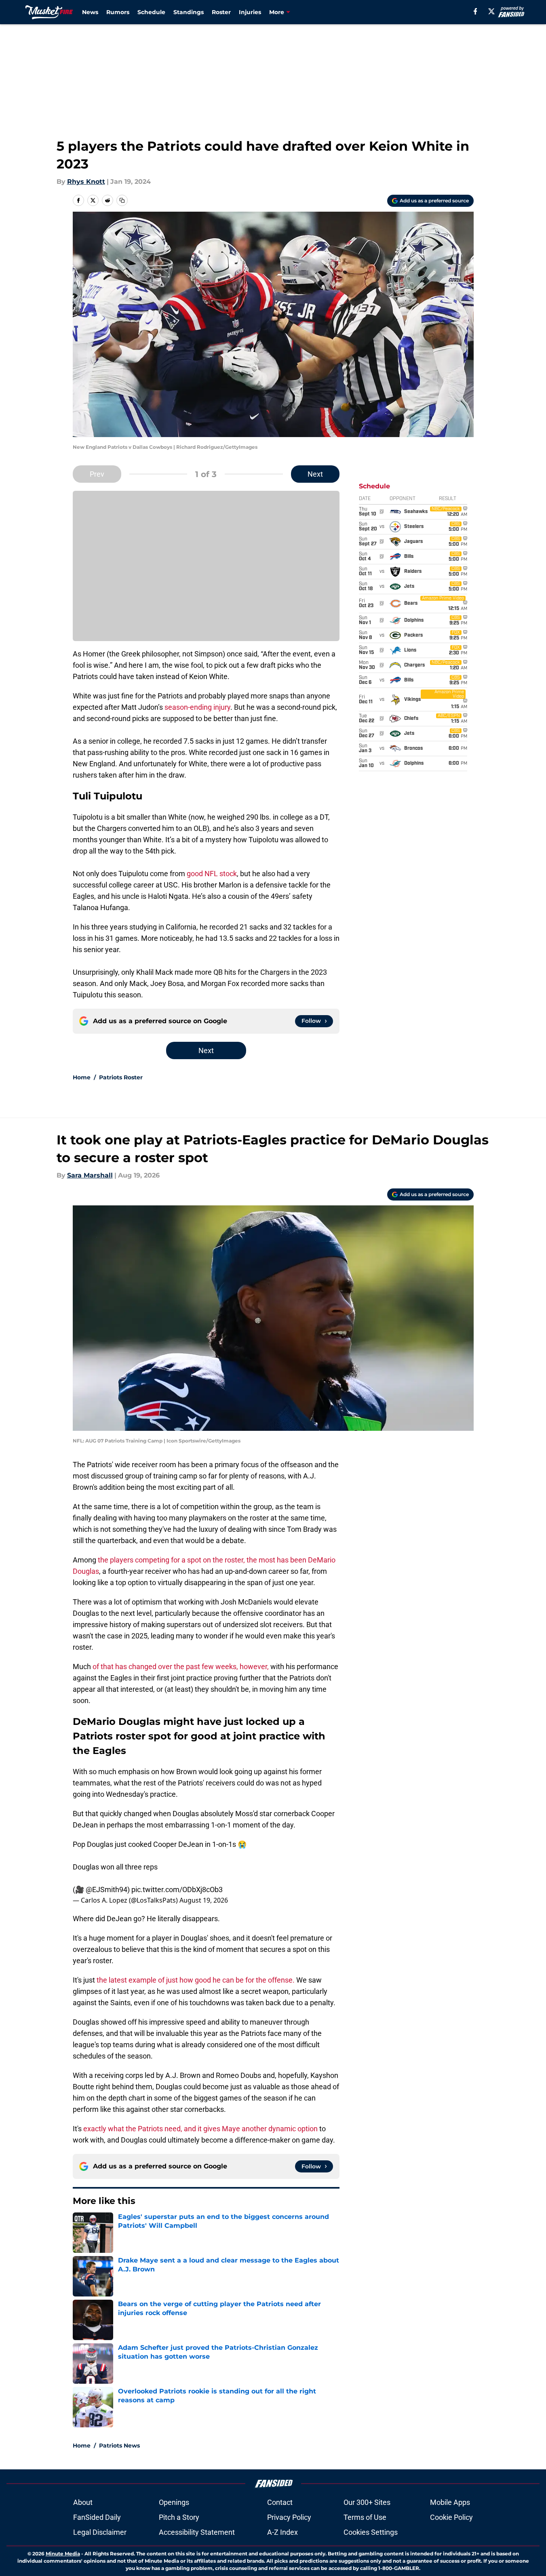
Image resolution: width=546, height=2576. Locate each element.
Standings (189, 12)
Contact (280, 2502)
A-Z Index (282, 2532)
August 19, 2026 (204, 1900)
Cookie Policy (451, 2517)
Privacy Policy (289, 2517)
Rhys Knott (86, 182)
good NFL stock (212, 874)
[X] (491, 11)
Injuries (250, 12)
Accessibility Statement (197, 2532)
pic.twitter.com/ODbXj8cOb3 (177, 1889)
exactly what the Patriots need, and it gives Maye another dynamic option (200, 2129)
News (90, 12)
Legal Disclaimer (100, 2532)
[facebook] (475, 11)
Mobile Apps (450, 2502)
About (83, 2502)
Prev (97, 474)
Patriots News (119, 2446)
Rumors (118, 12)
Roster (221, 12)
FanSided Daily (97, 2517)
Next (315, 474)
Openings (174, 2502)
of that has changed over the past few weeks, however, (181, 1667)
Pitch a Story (179, 2517)
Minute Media (63, 2554)
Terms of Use (365, 2517)
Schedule (151, 12)
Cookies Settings (371, 2532)
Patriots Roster (121, 1077)
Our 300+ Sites (367, 2502)
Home (82, 1077)
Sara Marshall (90, 1175)
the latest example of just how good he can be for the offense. (196, 1980)
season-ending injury (197, 707)
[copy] (122, 200)
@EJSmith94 (106, 1889)
